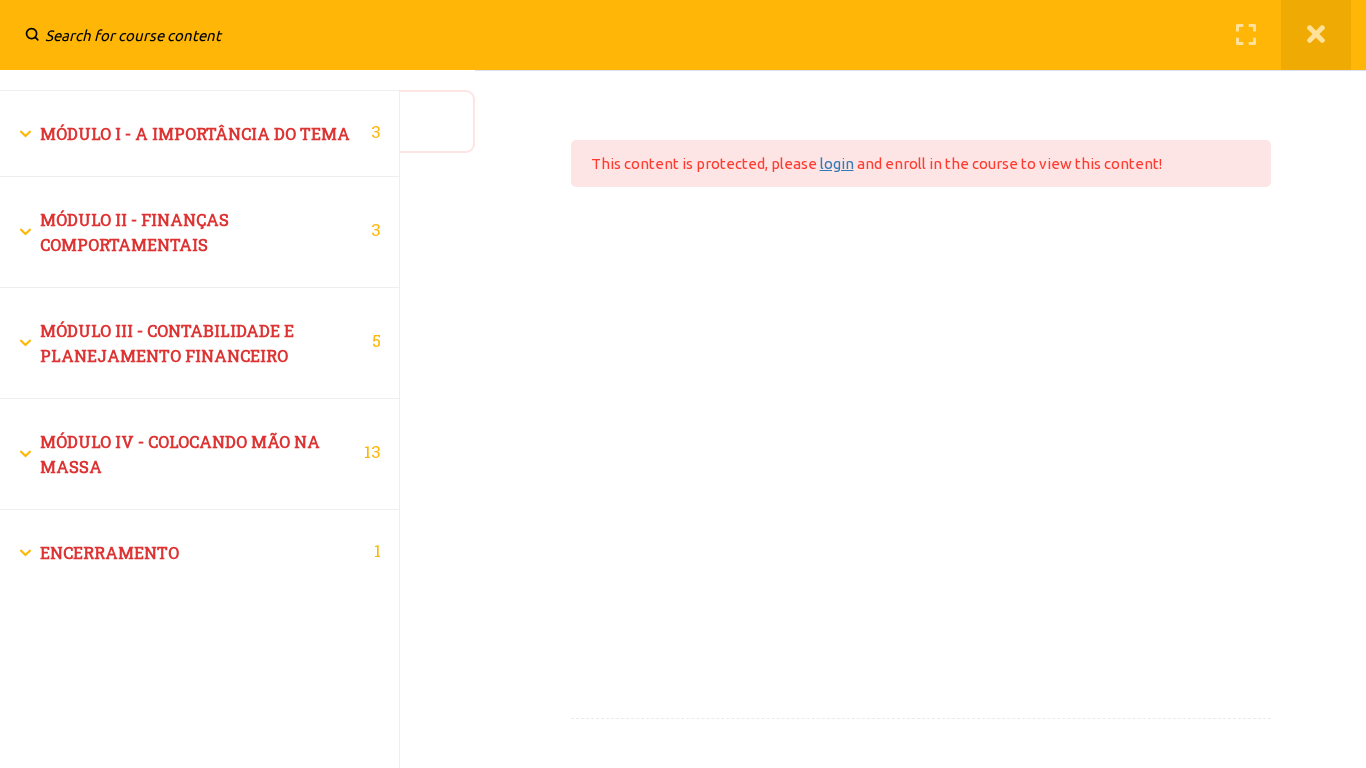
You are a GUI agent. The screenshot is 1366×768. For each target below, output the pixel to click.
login (837, 163)
